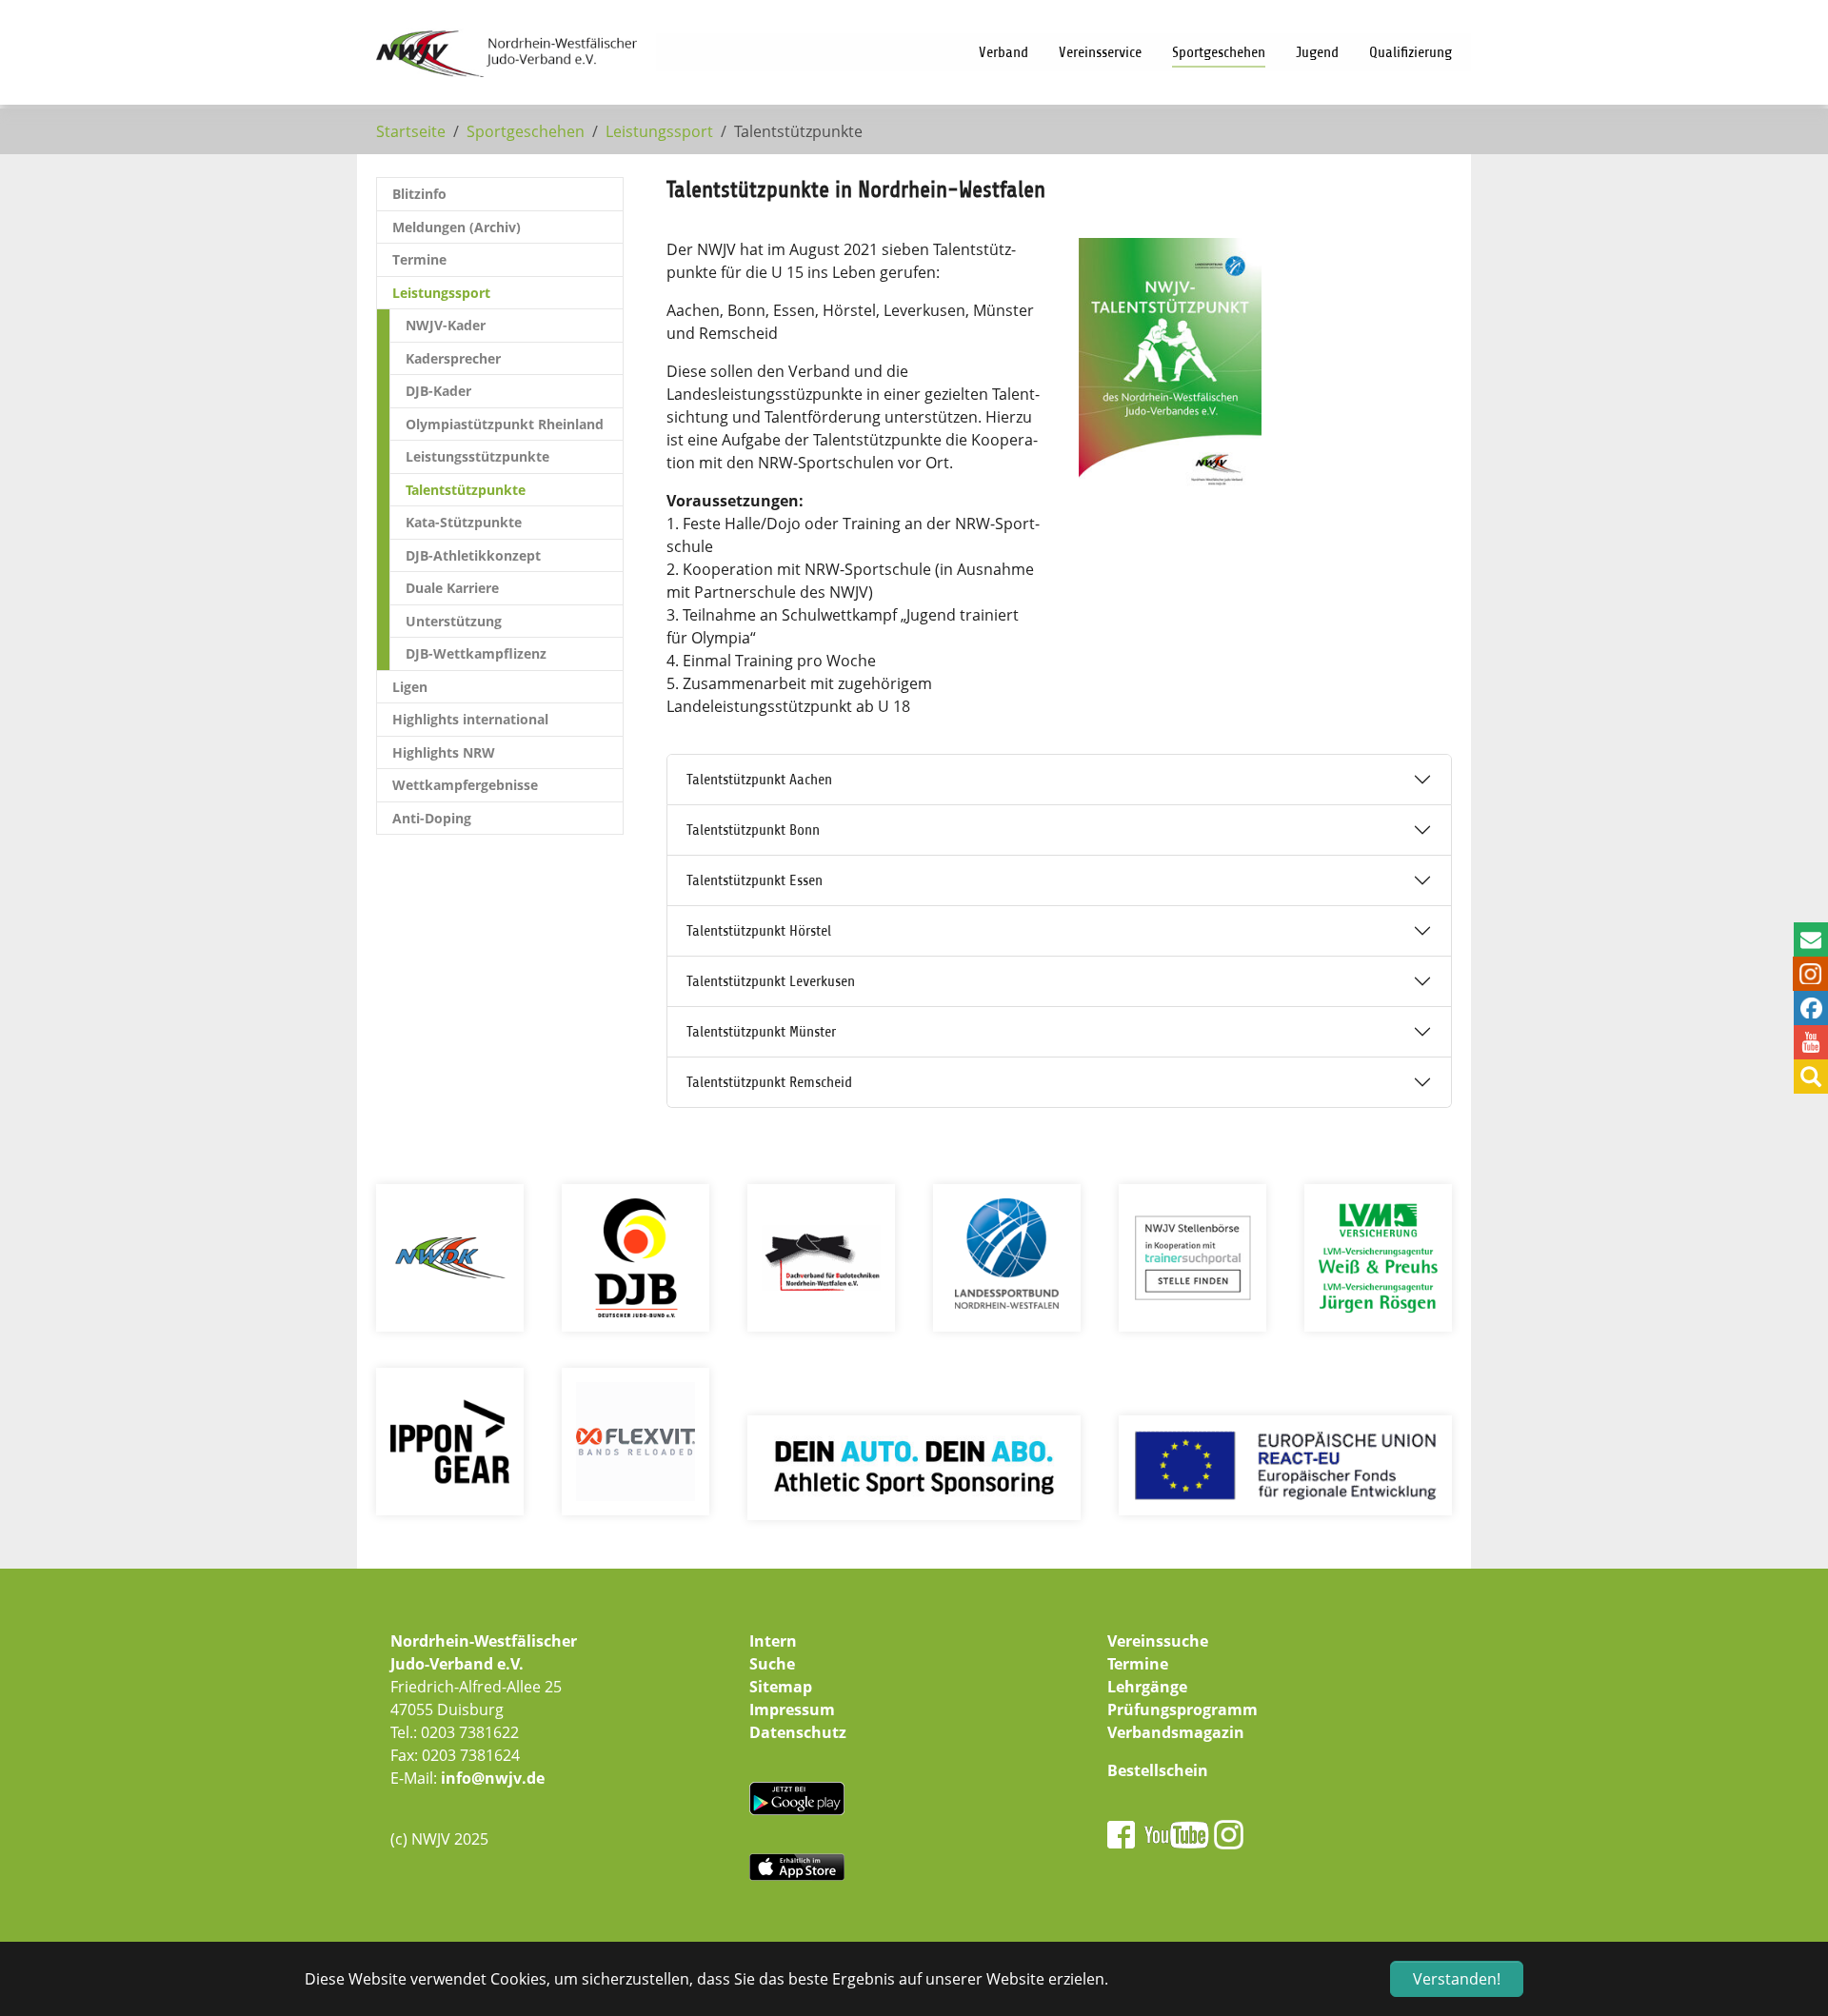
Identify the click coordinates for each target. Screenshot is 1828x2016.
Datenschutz (798, 1732)
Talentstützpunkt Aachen (759, 780)
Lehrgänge (1147, 1687)
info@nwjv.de (493, 1778)
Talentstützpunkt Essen (755, 880)
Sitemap (781, 1687)
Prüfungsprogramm (1182, 1710)
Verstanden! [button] (1457, 1979)
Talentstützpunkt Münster (761, 1032)
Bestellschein (1158, 1770)
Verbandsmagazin (1176, 1732)
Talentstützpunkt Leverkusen (771, 981)
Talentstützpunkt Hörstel (759, 931)
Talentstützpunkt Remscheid (769, 1082)
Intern (773, 1641)
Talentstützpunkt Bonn (753, 830)
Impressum (792, 1710)
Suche (772, 1664)
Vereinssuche (1158, 1641)
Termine (1138, 1664)
